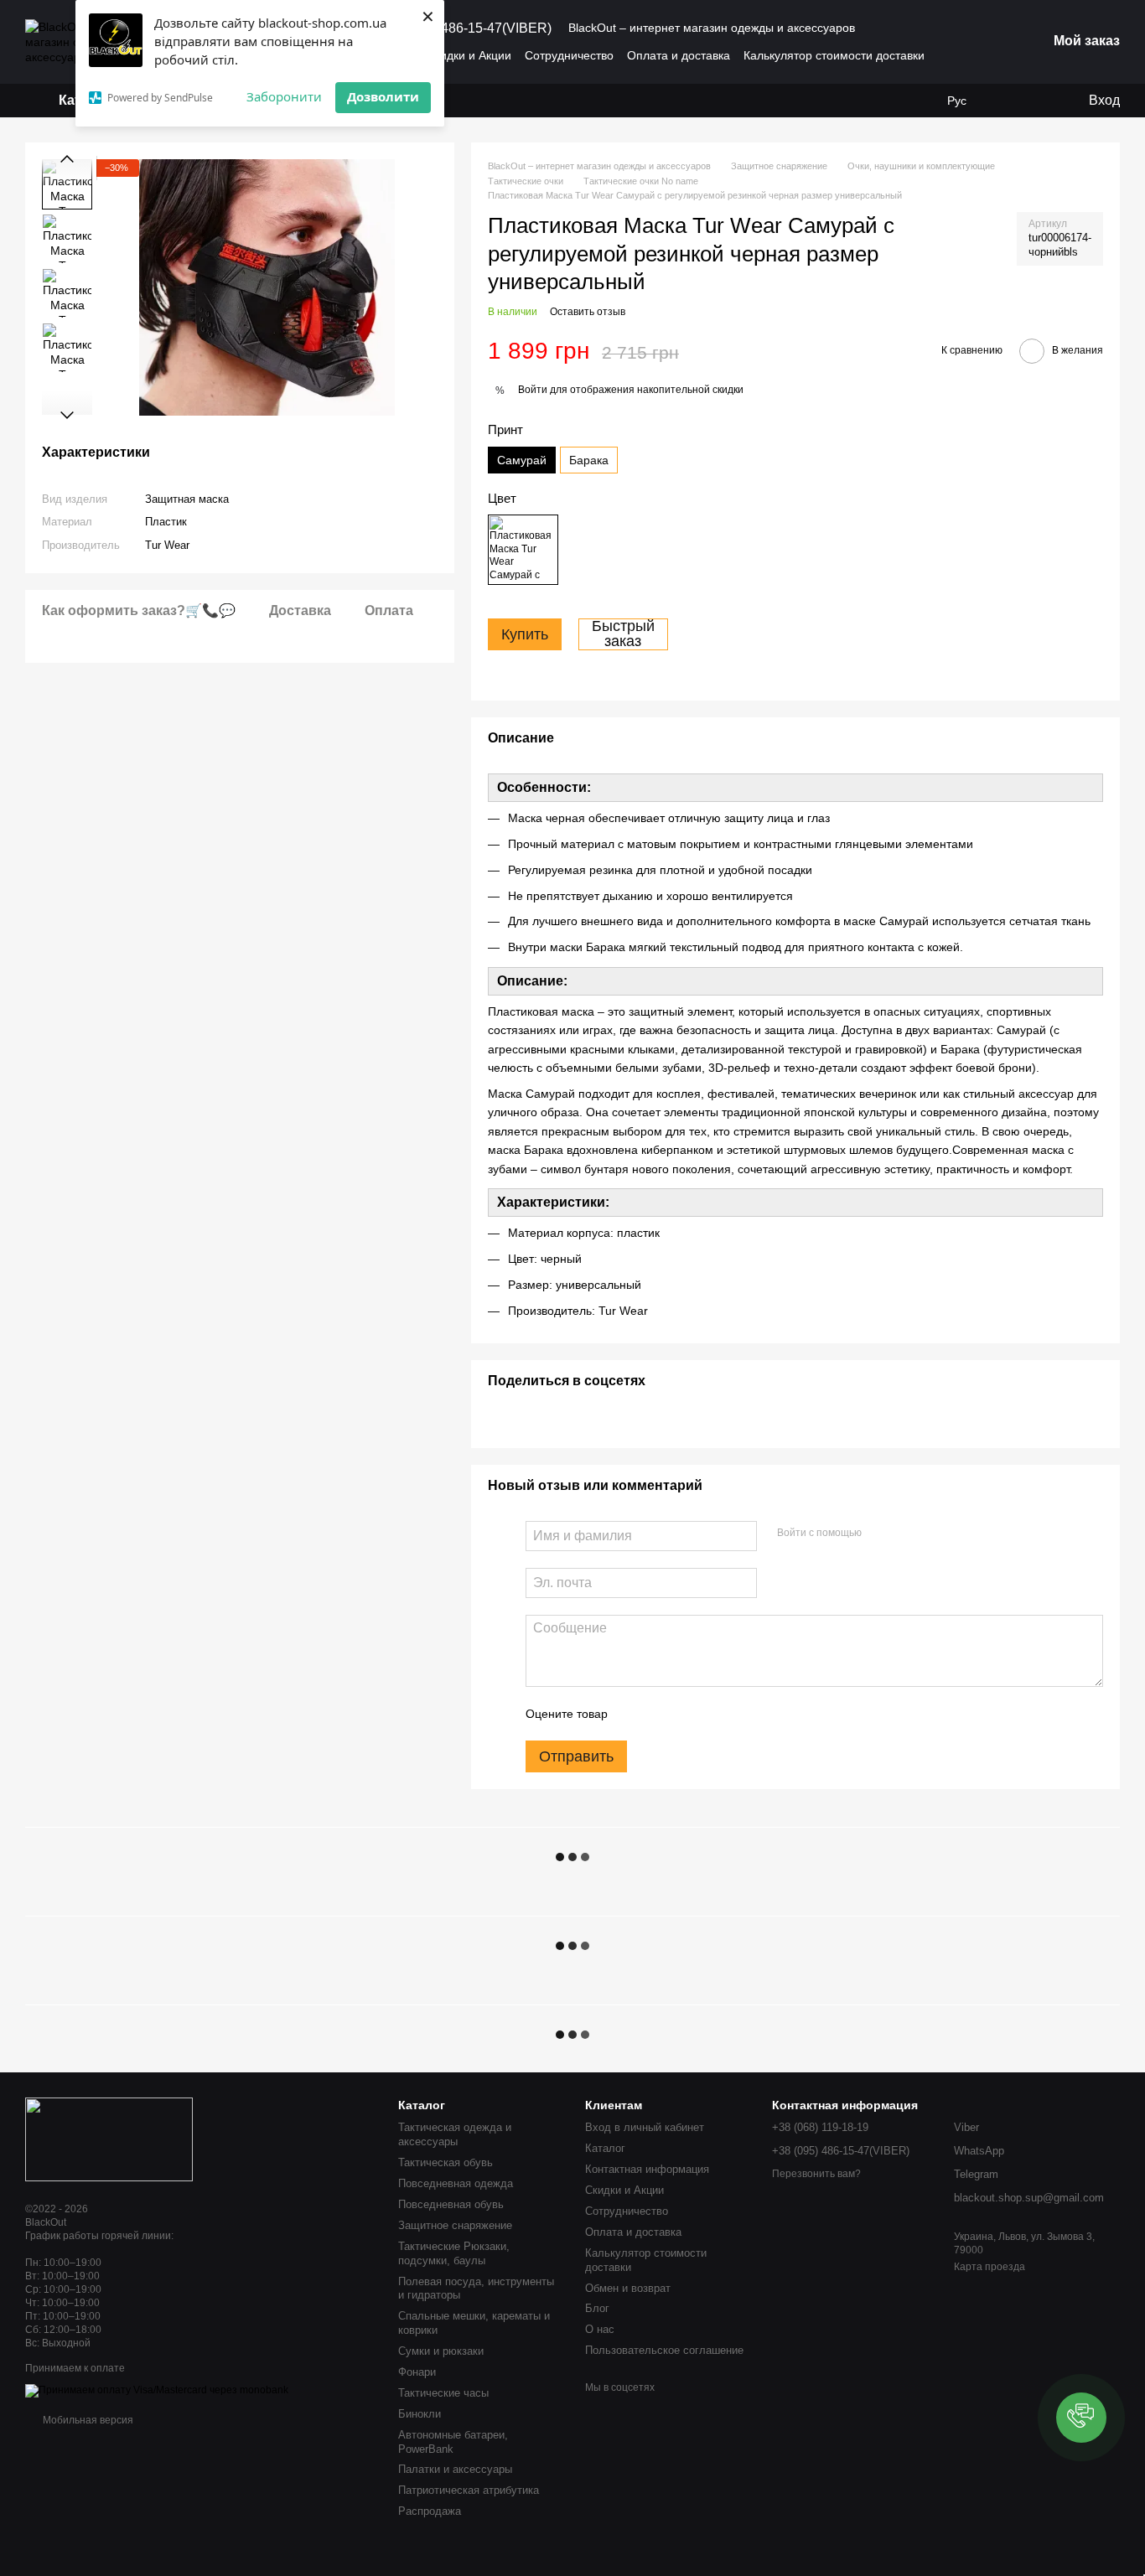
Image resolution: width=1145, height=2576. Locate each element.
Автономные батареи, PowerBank (453, 2442)
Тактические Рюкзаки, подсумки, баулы (454, 2253)
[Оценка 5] (743, 1714)
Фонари (417, 2372)
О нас (600, 2329)
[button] (1081, 2418)
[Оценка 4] (716, 1714)
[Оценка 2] (662, 1714)
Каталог (605, 2148)
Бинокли (420, 2414)
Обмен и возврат (628, 2288)
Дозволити (383, 96)
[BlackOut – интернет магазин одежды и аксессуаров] (109, 2139)
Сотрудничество (569, 55)
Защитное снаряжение (455, 2225)
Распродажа (430, 2511)
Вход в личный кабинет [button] (645, 2127)
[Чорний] (523, 550)
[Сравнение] (1040, 101)
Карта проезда (990, 2267)
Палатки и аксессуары (455, 2469)
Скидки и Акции (469, 55)
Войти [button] (533, 390)
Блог (597, 2308)
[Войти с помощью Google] (907, 1534)
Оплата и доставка (679, 55)
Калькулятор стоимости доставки (834, 55)
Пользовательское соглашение (664, 2350)
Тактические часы (443, 2393)
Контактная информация (647, 2169)
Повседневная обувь (451, 2204)
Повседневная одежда (456, 2183)
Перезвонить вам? (816, 2174)
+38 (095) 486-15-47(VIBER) (466, 28)
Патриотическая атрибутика (469, 2490)
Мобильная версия (87, 2420)
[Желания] (1007, 101)
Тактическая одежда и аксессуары (455, 2134)
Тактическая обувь (446, 2162)
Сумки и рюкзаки (441, 2351)
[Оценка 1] (635, 1714)
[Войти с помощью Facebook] (880, 1534)
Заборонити (284, 96)
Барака (589, 460)
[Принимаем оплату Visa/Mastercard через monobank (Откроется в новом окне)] (157, 2390)
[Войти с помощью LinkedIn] (934, 1534)
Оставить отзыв (588, 312)
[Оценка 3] (689, 1714)
